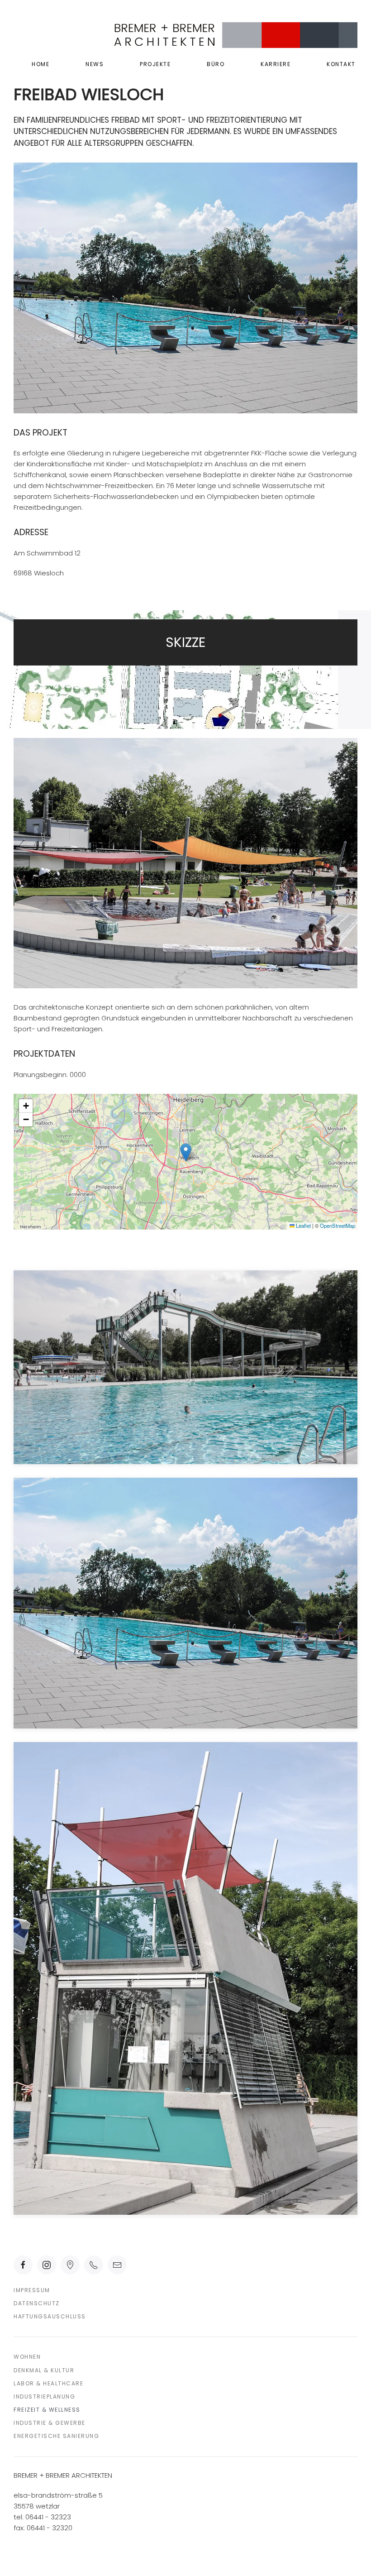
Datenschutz (37, 2303)
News (95, 64)
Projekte (155, 64)
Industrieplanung (44, 2396)
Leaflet (303, 1226)
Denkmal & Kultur (44, 2370)
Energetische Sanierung (56, 2436)
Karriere (276, 64)
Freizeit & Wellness (47, 2410)
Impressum (32, 2290)
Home (40, 64)
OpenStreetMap (338, 1226)
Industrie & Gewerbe (50, 2423)
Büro (216, 64)
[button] (186, 1152)
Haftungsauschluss (50, 2316)
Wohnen (27, 2357)
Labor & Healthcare (48, 2383)
